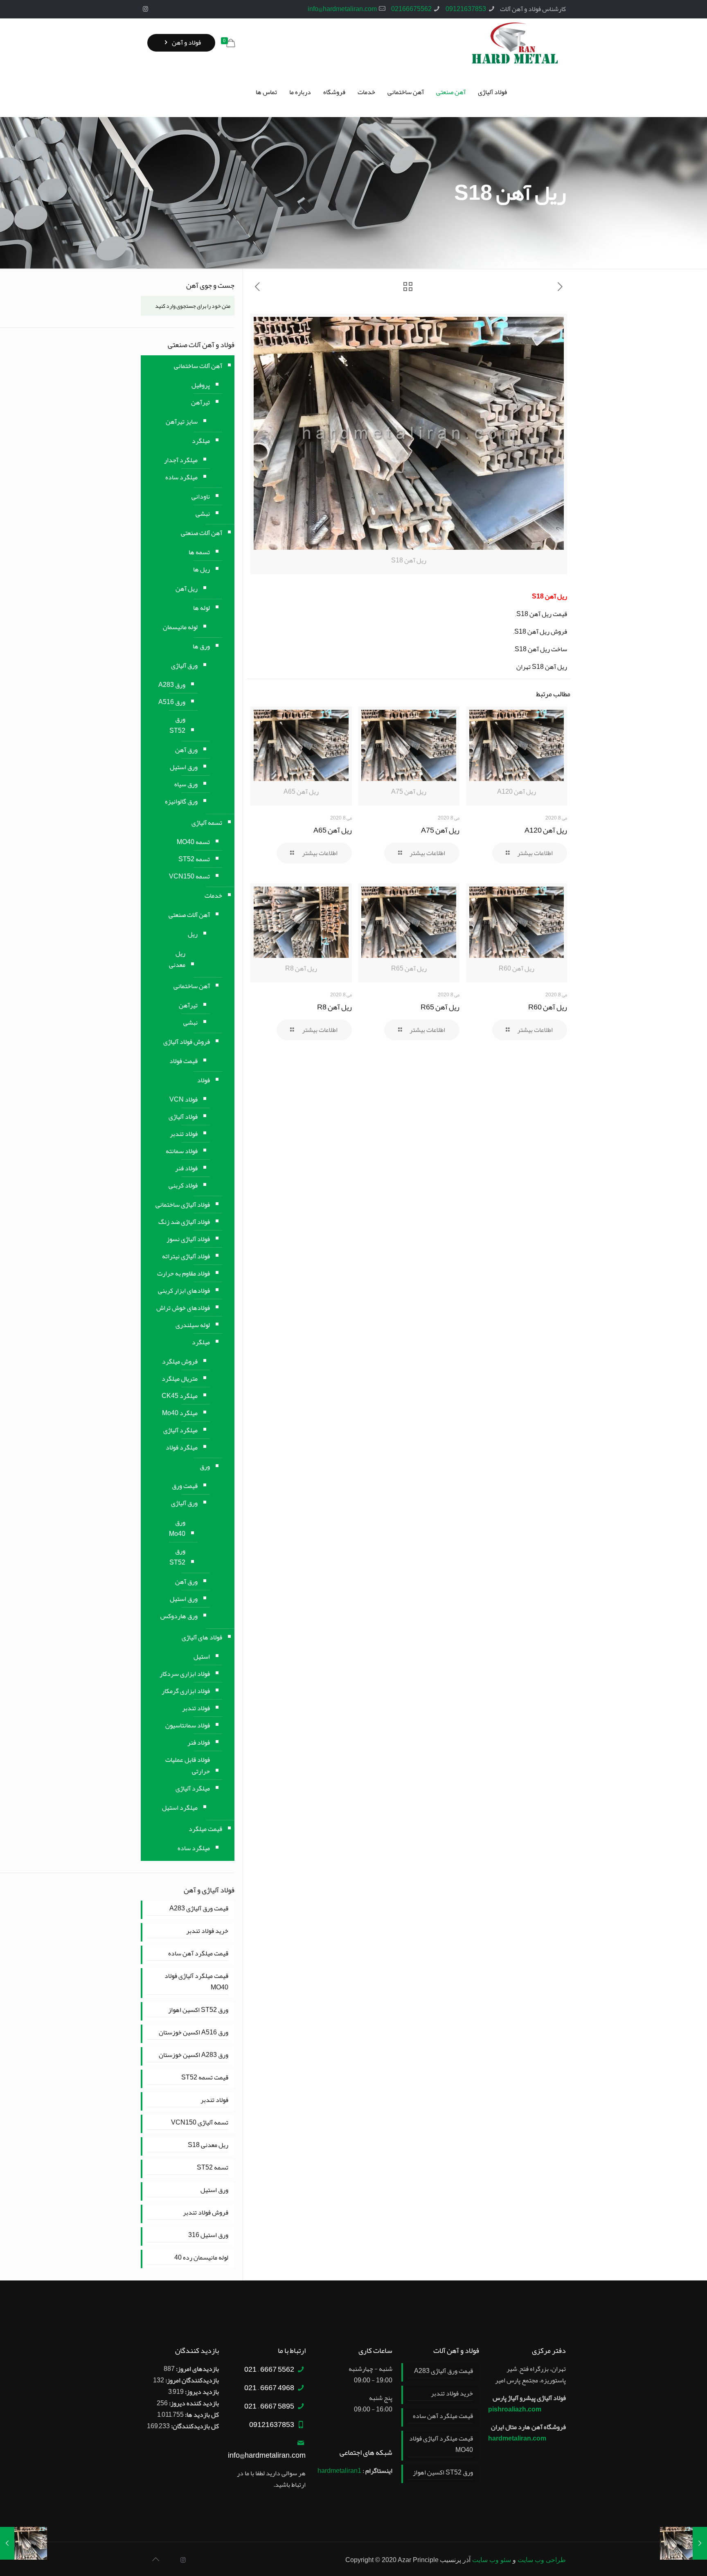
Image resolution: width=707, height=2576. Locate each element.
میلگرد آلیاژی (180, 1430)
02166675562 (411, 9)
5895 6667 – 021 (269, 2406)
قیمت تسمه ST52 (205, 2078)
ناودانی (201, 497)
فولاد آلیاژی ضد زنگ (184, 1222)
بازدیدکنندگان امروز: (191, 2380)
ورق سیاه (186, 784)
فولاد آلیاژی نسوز (188, 1239)
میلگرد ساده (181, 477)
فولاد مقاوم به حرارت (184, 1273)
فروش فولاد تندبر (206, 2213)
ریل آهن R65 (440, 1007)
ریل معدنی (177, 959)
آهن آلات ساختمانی (198, 366)
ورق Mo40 (177, 1528)
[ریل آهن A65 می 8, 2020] (24, 2543)
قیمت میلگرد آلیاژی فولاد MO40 (196, 1982)
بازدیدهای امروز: (197, 2369)
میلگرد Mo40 (180, 1413)
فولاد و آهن (186, 43)
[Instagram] (145, 9)
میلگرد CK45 (180, 1396)
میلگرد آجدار (181, 460)
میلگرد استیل (180, 1808)
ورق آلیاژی (184, 666)
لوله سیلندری (193, 1325)
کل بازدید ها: (201, 2415)
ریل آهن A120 (546, 830)
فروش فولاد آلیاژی (187, 1042)
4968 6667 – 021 (269, 2388)
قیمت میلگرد (205, 1829)
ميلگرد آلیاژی (193, 1788)
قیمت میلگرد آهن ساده (198, 1954)
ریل (193, 934)
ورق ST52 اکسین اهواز (198, 2010)
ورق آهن (186, 750)
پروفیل (201, 385)
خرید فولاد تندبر (207, 1931)
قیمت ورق (185, 1486)
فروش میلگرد (180, 1361)
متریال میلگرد (180, 1379)
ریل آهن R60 (548, 1007)
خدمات (213, 896)
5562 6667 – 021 (269, 2369)
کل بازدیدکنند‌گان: (194, 2426)
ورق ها (201, 646)
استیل (202, 1657)
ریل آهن (187, 589)
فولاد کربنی (183, 1185)
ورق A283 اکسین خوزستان (194, 2055)
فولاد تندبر (184, 1134)
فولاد (204, 1080)
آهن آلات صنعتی (202, 533)
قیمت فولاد (184, 1061)
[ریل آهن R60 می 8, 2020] (683, 2543)
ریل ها (202, 569)
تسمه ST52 (194, 859)
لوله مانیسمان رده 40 (201, 2258)
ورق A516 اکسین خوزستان (194, 2033)
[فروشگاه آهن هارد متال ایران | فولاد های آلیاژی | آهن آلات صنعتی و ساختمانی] (515, 43)
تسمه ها (199, 552)
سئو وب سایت (492, 2560)
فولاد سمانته (182, 1151)
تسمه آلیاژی (207, 823)
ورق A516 (172, 702)
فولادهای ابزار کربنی (184, 1291)
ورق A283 (172, 685)
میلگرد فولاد (182, 1447)
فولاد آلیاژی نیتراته (186, 1256)
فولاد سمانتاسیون (188, 1725)
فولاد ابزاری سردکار (185, 1674)
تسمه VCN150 (189, 876)
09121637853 (466, 9)
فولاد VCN (184, 1099)
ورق (205, 1467)
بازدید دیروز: (201, 2392)
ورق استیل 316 (208, 2235)
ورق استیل (184, 767)
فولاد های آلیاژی (202, 1637)
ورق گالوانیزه (181, 801)
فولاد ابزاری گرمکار (186, 1691)
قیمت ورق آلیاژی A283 (199, 1909)
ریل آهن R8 (334, 1007)
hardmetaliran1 (339, 2471)
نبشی (203, 514)
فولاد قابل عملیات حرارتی (188, 1765)
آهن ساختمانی (192, 986)
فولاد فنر (186, 1168)
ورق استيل (184, 1599)
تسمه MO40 (193, 842)
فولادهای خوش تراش (183, 1308)
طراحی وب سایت (542, 2560)
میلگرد (201, 441)
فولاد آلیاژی (183, 1117)
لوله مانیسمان (180, 627)
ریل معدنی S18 (208, 2145)
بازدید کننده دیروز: (193, 2403)
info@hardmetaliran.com (342, 9)
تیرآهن (200, 402)
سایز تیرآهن (182, 422)
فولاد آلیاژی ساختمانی (183, 1205)
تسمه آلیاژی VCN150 (200, 2123)
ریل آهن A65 (333, 830)
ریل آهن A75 (440, 830)
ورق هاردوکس (179, 1616)
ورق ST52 (177, 725)
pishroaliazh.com (515, 2409)
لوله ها (202, 608)
